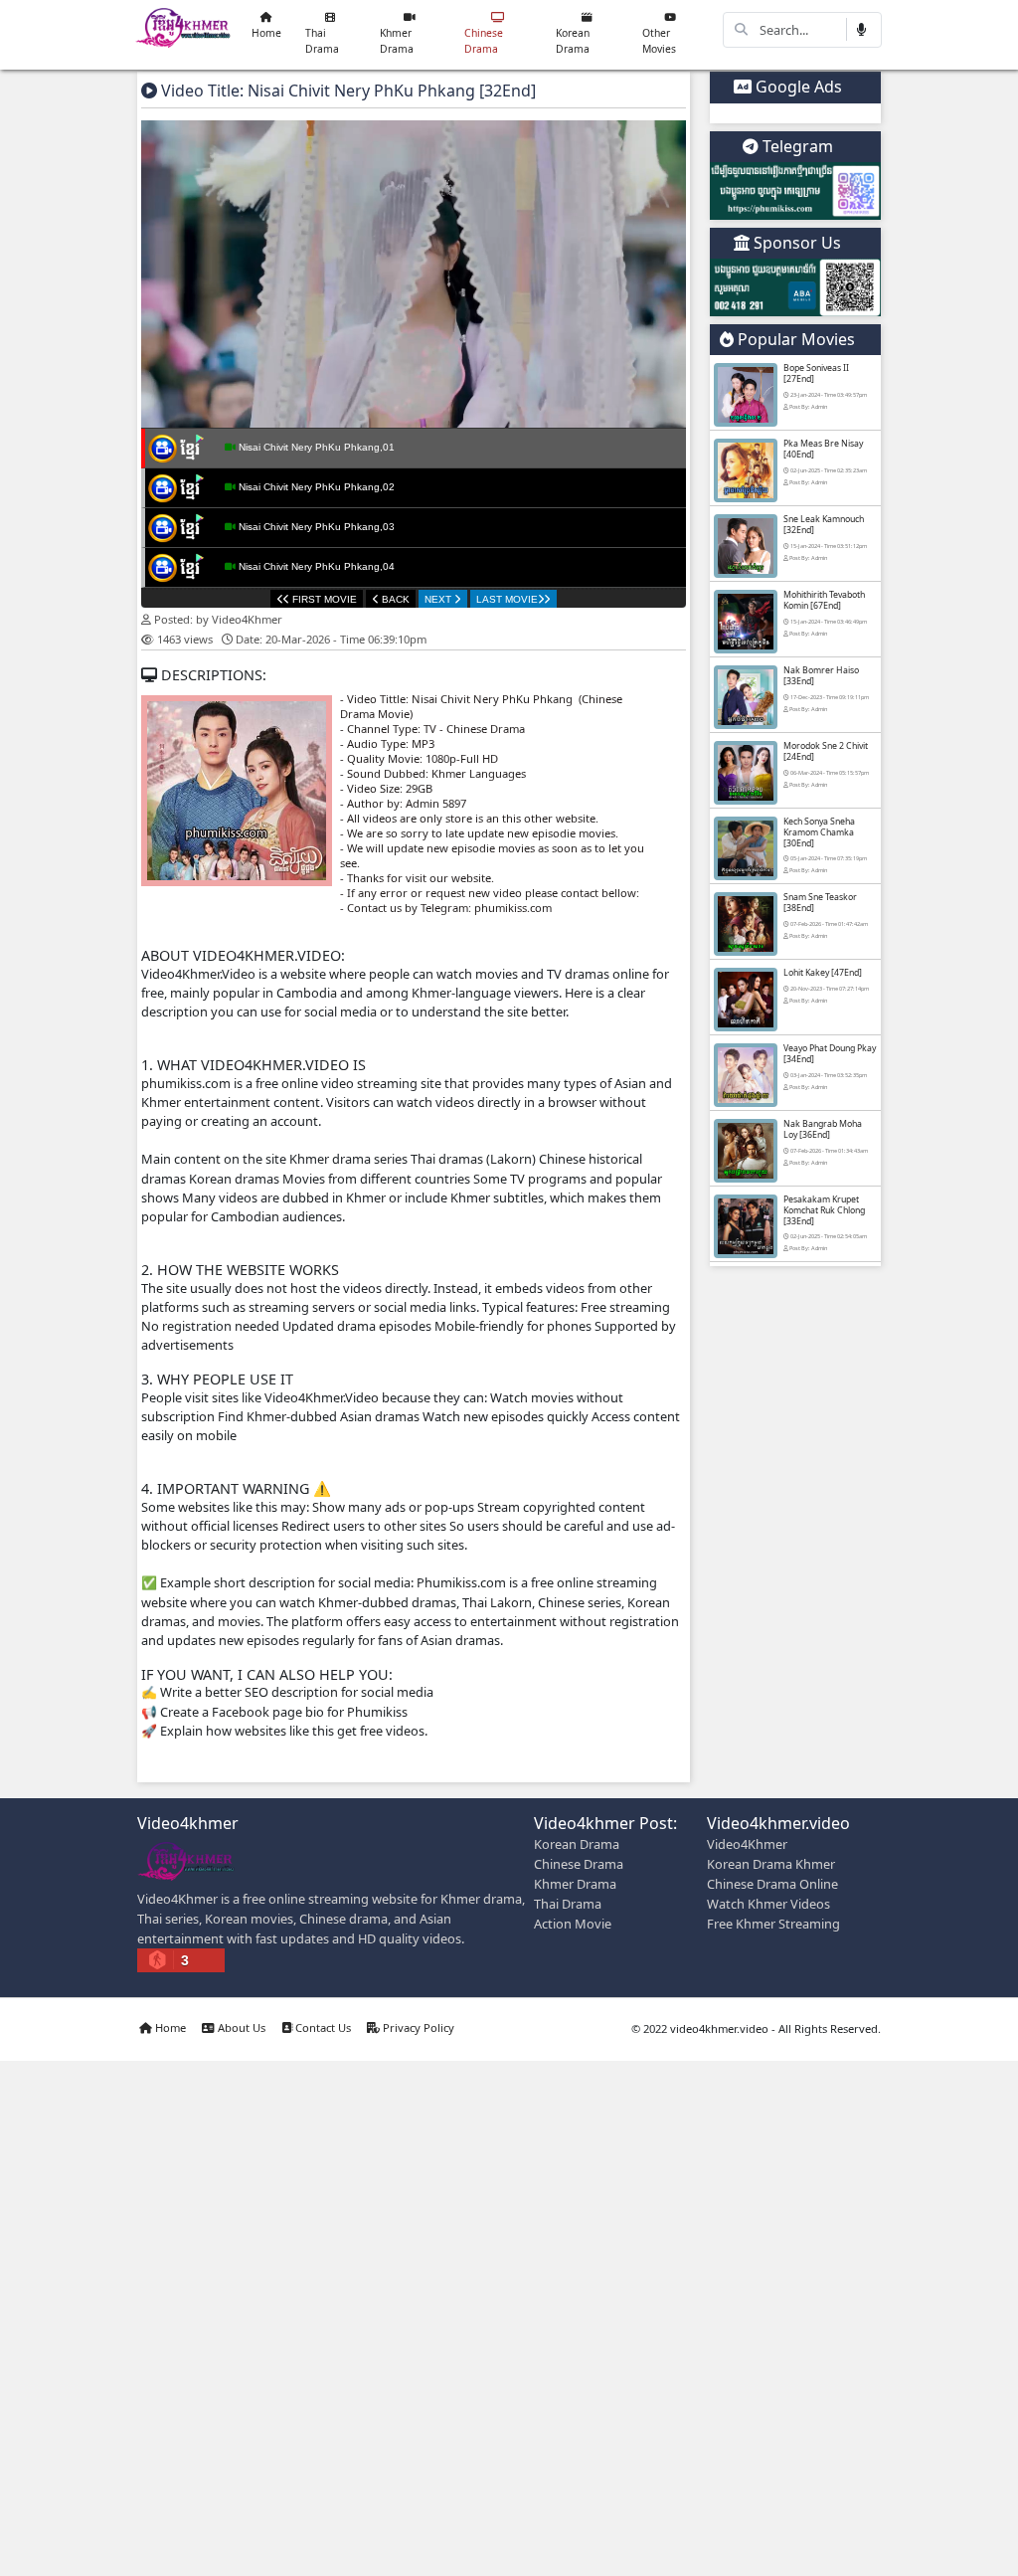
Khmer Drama (397, 41)
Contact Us (322, 2027)
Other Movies (659, 41)
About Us (240, 2027)
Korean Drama (573, 41)
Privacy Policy (417, 2027)
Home (266, 33)
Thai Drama (322, 41)
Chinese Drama (484, 41)
